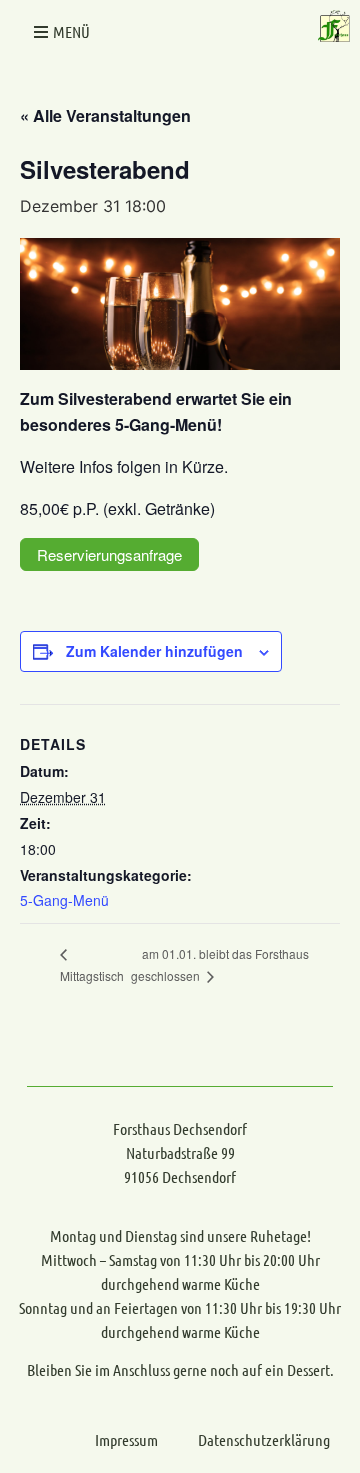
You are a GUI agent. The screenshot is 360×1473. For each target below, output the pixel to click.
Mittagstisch (92, 975)
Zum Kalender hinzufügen (154, 651)
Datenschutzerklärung (264, 1439)
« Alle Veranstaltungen (105, 115)
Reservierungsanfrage (109, 554)
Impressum (126, 1439)
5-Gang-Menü (64, 900)
